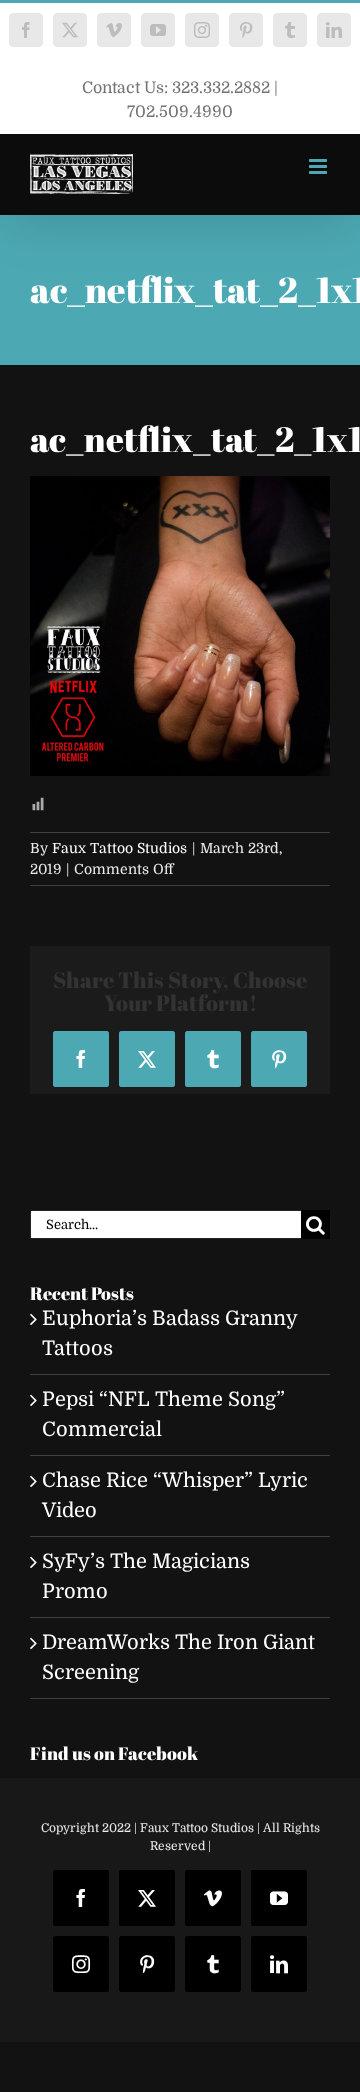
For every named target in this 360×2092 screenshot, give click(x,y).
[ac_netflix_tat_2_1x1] (180, 490)
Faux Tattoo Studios (119, 848)
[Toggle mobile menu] (319, 166)
